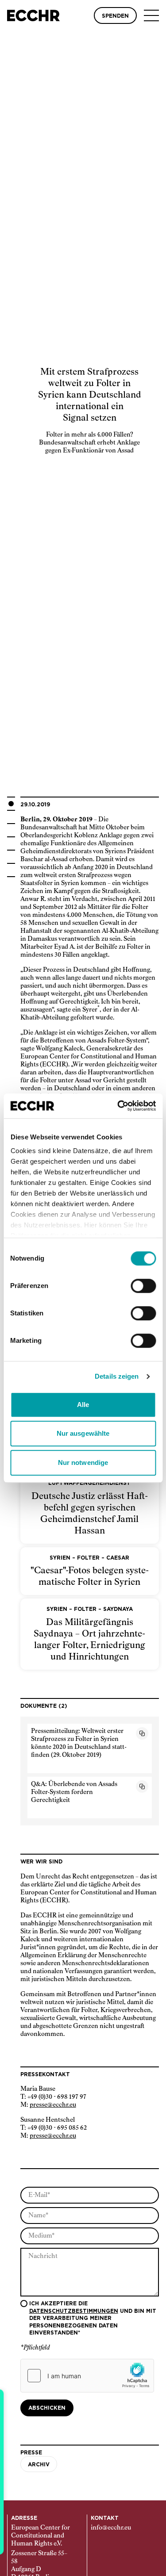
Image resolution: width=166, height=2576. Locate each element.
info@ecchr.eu (111, 2528)
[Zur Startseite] (33, 15)
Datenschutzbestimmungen (74, 2311)
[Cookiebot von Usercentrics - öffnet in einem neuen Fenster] (118, 1106)
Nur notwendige (83, 1462)
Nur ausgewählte (83, 1433)
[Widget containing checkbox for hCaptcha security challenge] (87, 2376)
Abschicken (47, 2408)
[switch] (143, 1286)
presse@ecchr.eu (53, 2105)
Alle (83, 1405)
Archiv (39, 2465)
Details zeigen (117, 1376)
